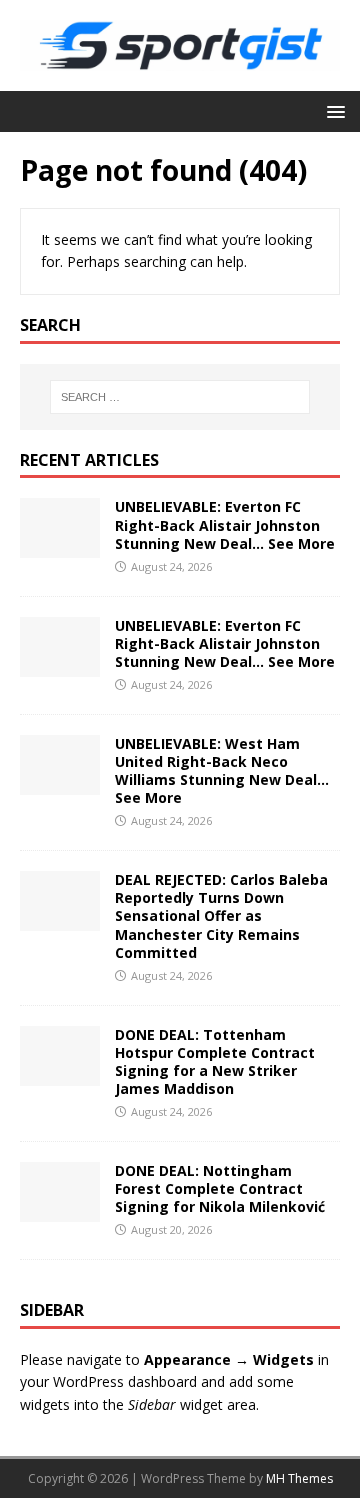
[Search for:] (180, 397)
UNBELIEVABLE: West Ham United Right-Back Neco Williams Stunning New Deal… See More (222, 771)
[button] (332, 110)
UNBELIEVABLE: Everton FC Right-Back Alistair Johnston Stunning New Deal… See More (225, 524)
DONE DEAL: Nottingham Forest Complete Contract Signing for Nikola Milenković (220, 1188)
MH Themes (299, 1478)
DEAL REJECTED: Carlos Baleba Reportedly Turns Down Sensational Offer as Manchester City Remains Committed (221, 916)
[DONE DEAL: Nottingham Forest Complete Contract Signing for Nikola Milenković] (60, 1210)
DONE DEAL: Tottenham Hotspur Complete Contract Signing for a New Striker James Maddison (215, 1062)
